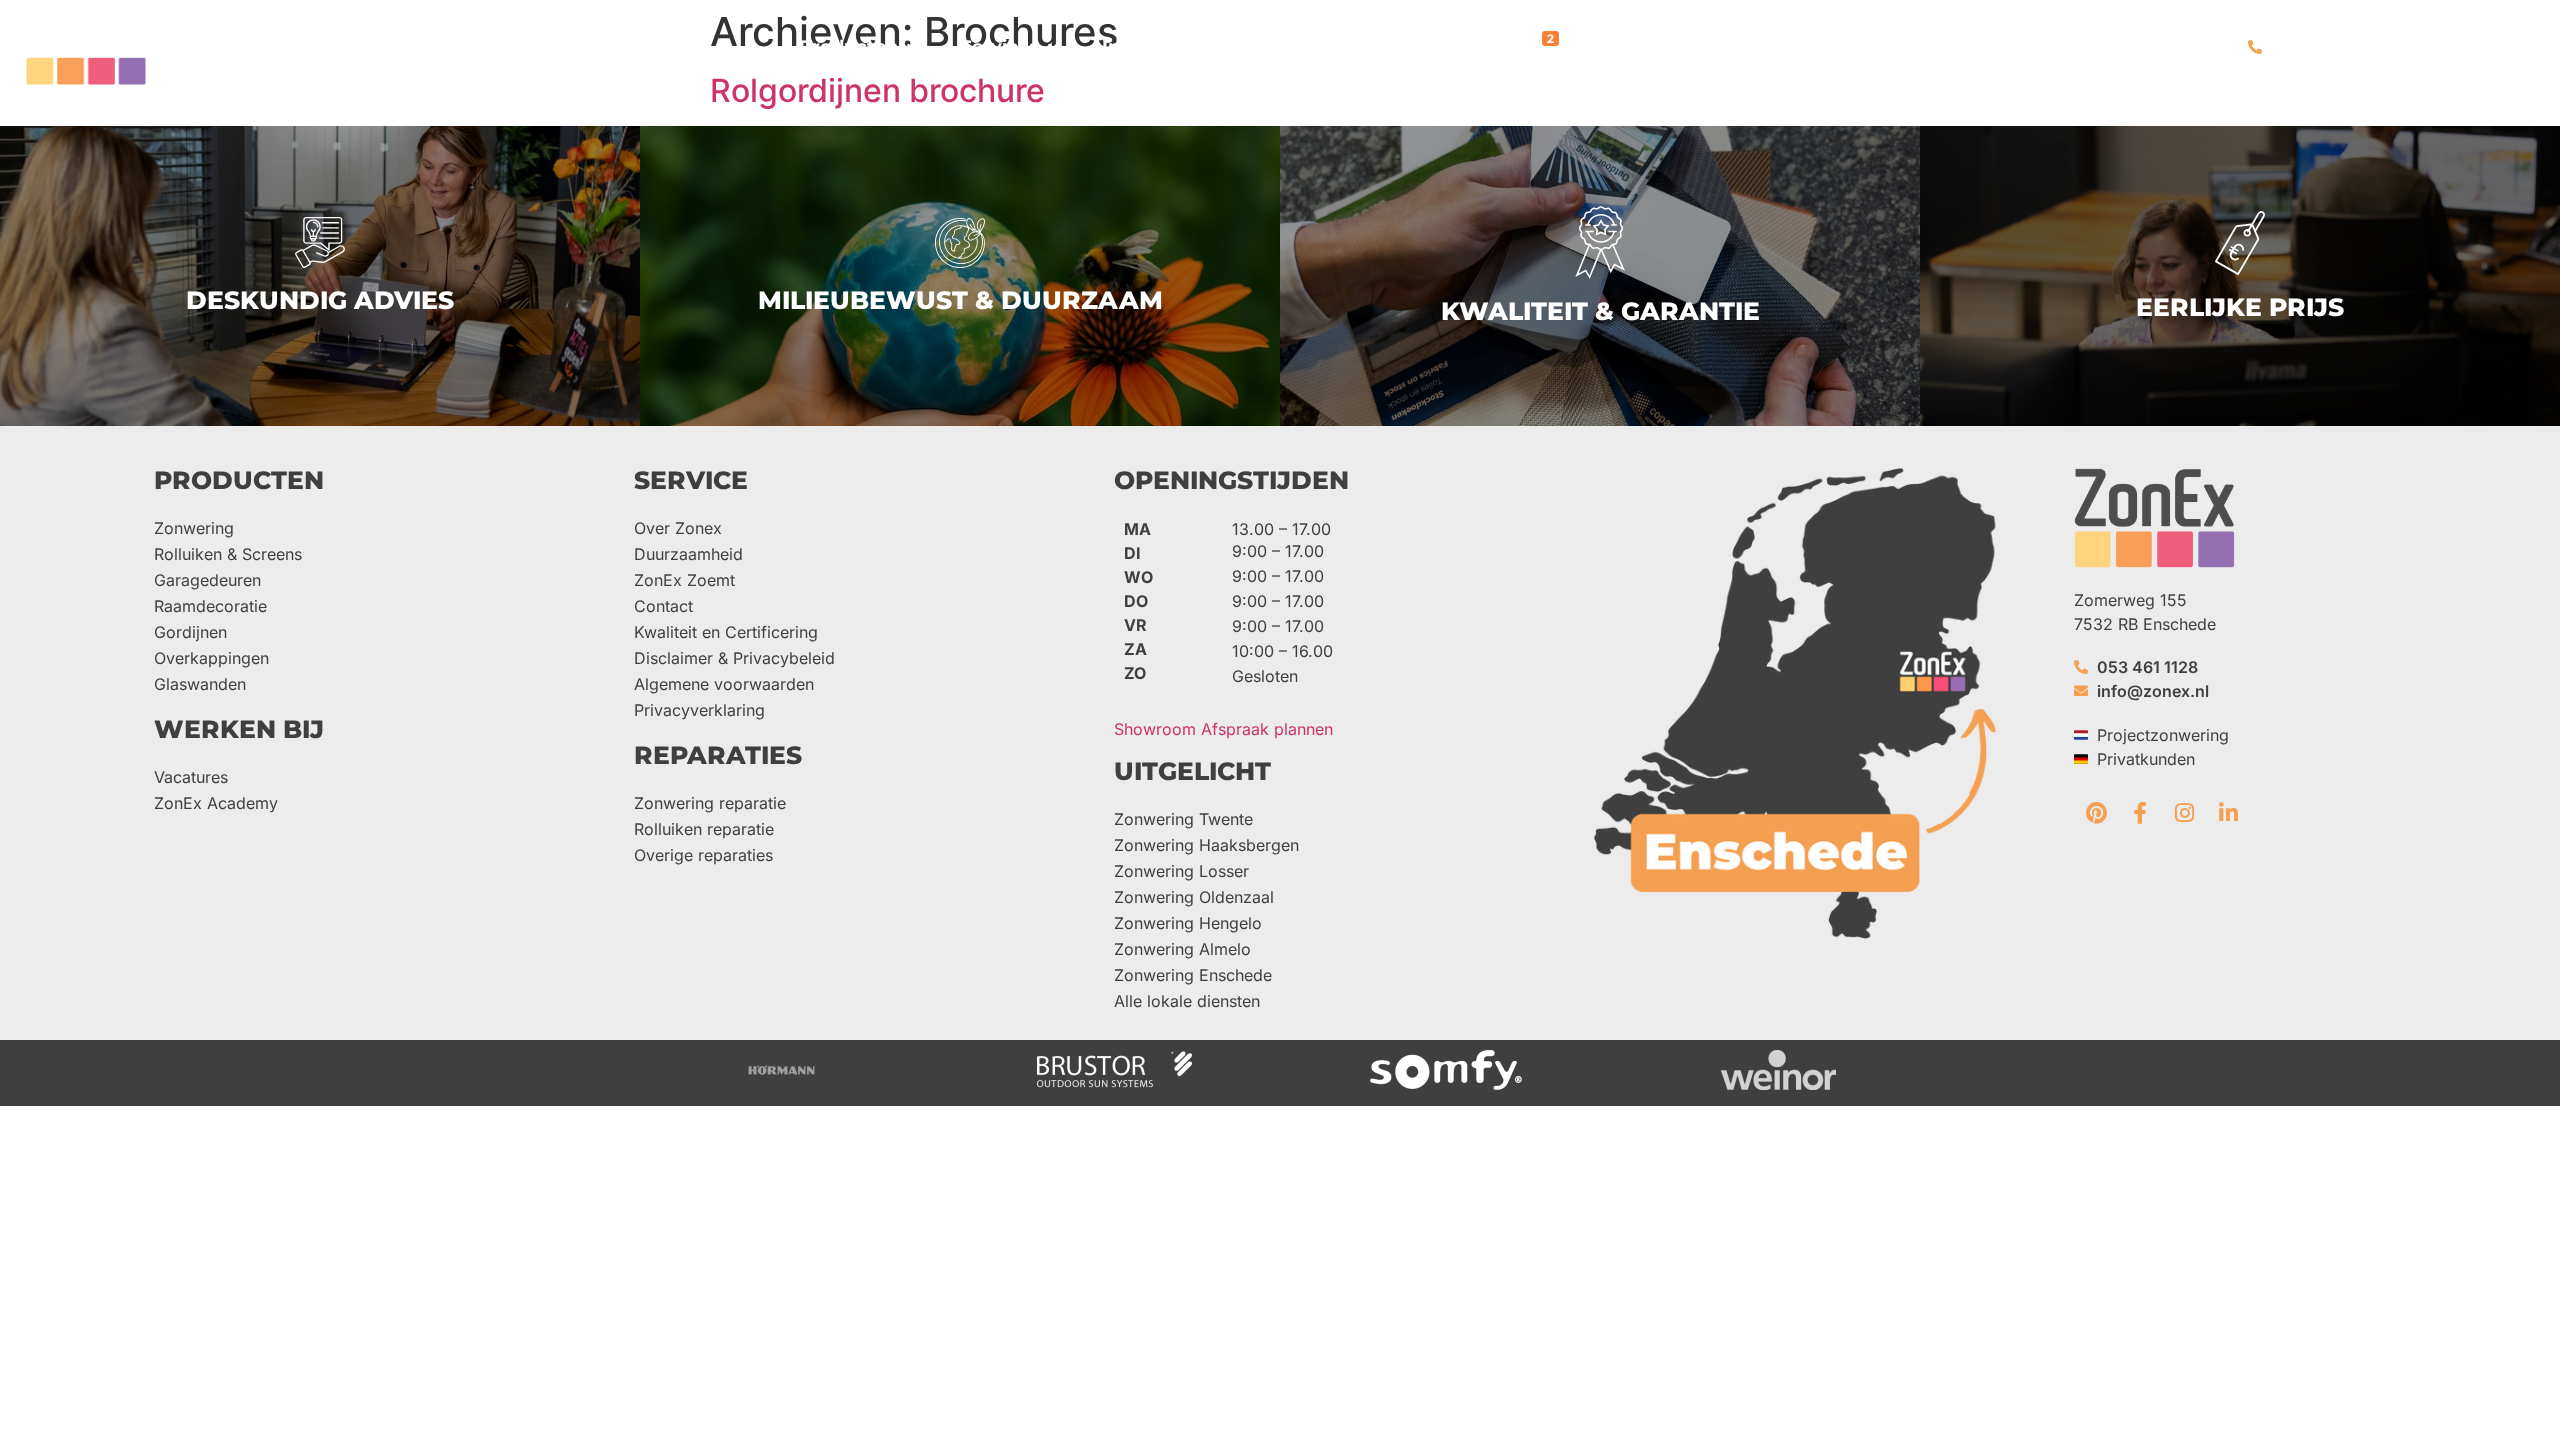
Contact (663, 606)
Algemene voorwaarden (724, 684)
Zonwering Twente (1183, 819)
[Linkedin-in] (2228, 813)
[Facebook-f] (2140, 813)
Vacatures (191, 777)
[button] (860, 47)
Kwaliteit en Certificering (726, 632)
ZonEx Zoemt (684, 580)
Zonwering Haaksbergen (1206, 845)
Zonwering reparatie (710, 803)
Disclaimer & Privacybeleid (734, 658)
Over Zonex (678, 528)
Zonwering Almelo (1182, 949)
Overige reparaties (703, 855)
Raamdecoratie (210, 606)
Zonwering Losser (1181, 871)
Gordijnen (190, 632)
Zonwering (194, 528)
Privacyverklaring (699, 710)
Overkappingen (211, 658)
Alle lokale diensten (1187, 1001)
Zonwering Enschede (1193, 975)
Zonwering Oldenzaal (1194, 897)
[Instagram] (2184, 813)
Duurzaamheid (688, 554)
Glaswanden (200, 684)
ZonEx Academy (216, 803)
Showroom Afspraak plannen (1223, 729)
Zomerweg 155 (2130, 600)
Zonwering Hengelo (1188, 923)
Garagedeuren (207, 580)
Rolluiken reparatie (704, 829)
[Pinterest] (2096, 813)
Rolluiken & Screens (228, 554)
